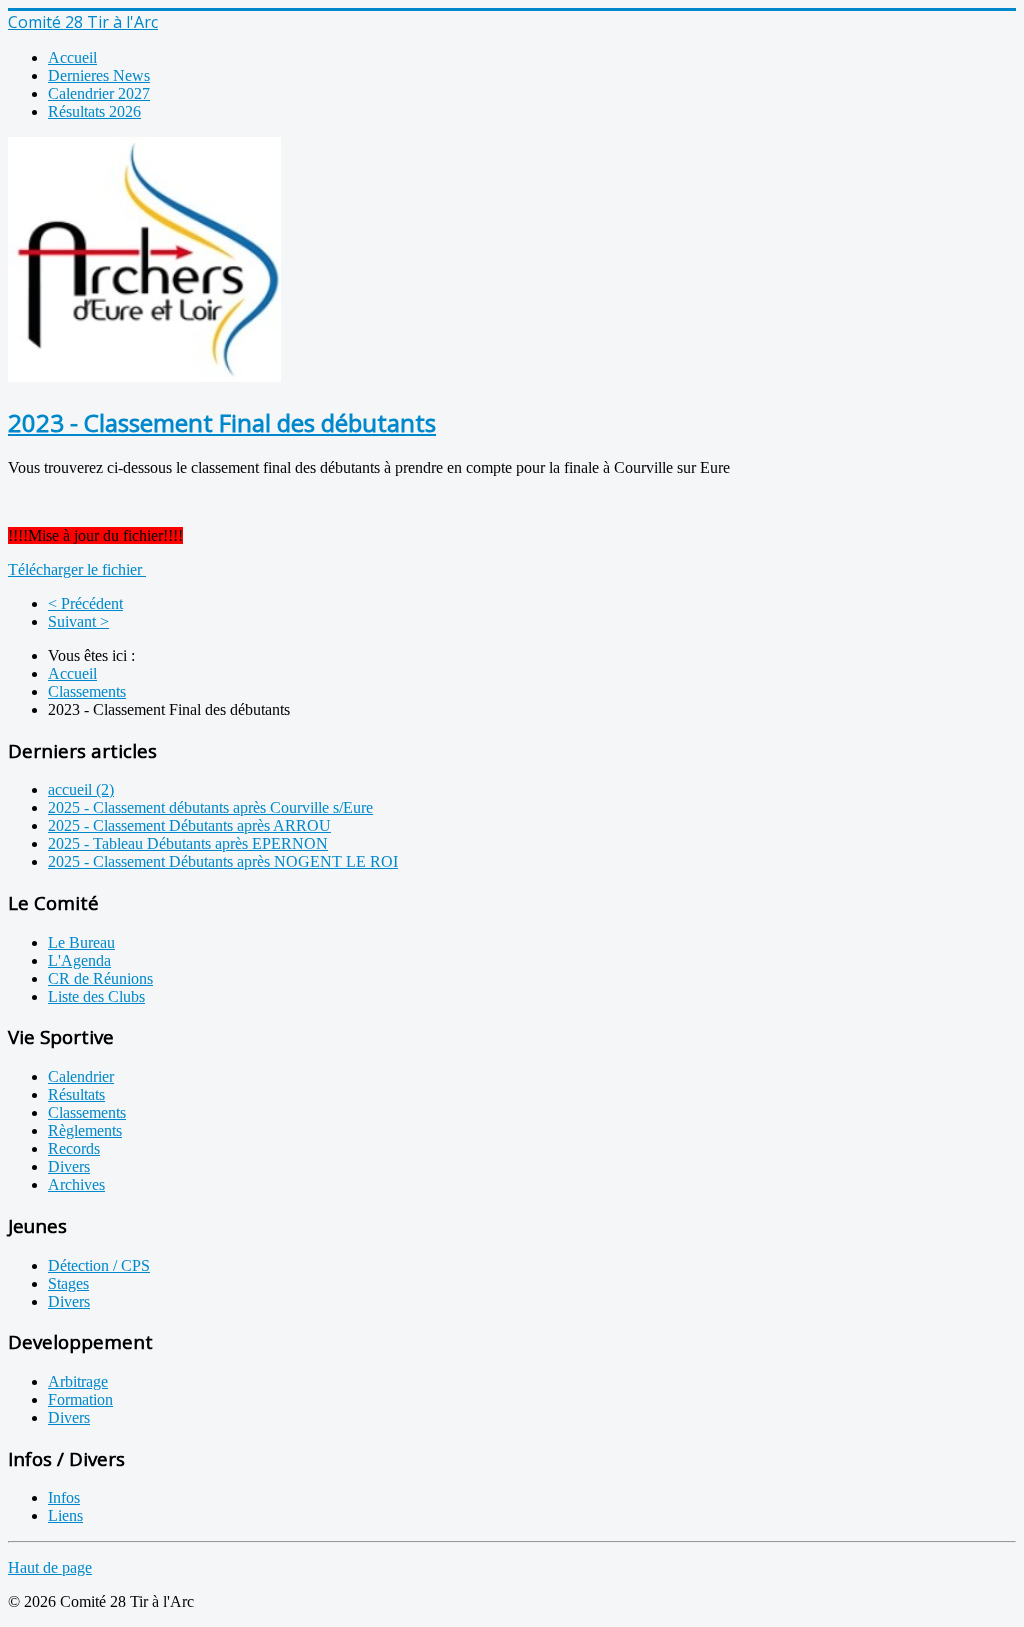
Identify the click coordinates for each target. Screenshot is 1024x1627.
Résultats (76, 1094)
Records (74, 1148)
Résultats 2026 (94, 111)
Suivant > (78, 621)
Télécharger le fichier (77, 569)
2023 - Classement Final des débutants (222, 422)
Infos (64, 1497)
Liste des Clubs (96, 996)
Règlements (85, 1130)
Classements (87, 691)
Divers (69, 1166)
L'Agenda (79, 960)
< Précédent (85, 603)
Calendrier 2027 (99, 93)
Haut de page (50, 1567)
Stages (68, 1283)
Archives (76, 1184)
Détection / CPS (99, 1265)
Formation (80, 1399)
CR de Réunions (100, 978)
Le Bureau (81, 942)
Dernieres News (99, 75)
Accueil (72, 57)
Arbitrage (78, 1381)
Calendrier (81, 1076)
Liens (65, 1515)
